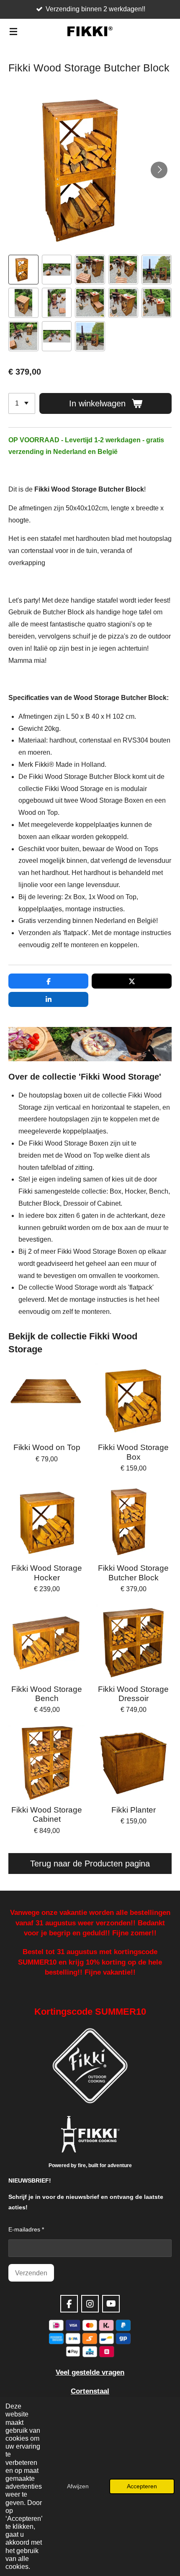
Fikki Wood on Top (47, 1447)
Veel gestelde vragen (90, 2372)
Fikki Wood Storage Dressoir (133, 1694)
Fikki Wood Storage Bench (47, 1694)
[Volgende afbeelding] (159, 170)
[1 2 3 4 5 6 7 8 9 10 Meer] (22, 403)
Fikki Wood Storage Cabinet (47, 1814)
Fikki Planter (134, 1810)
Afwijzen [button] (78, 2486)
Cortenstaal (90, 2391)
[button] (23, 270)
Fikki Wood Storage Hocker (47, 1573)
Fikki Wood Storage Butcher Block (133, 1573)
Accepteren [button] (142, 2486)
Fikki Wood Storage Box (133, 1452)
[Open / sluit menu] (13, 31)
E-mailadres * (26, 2229)
